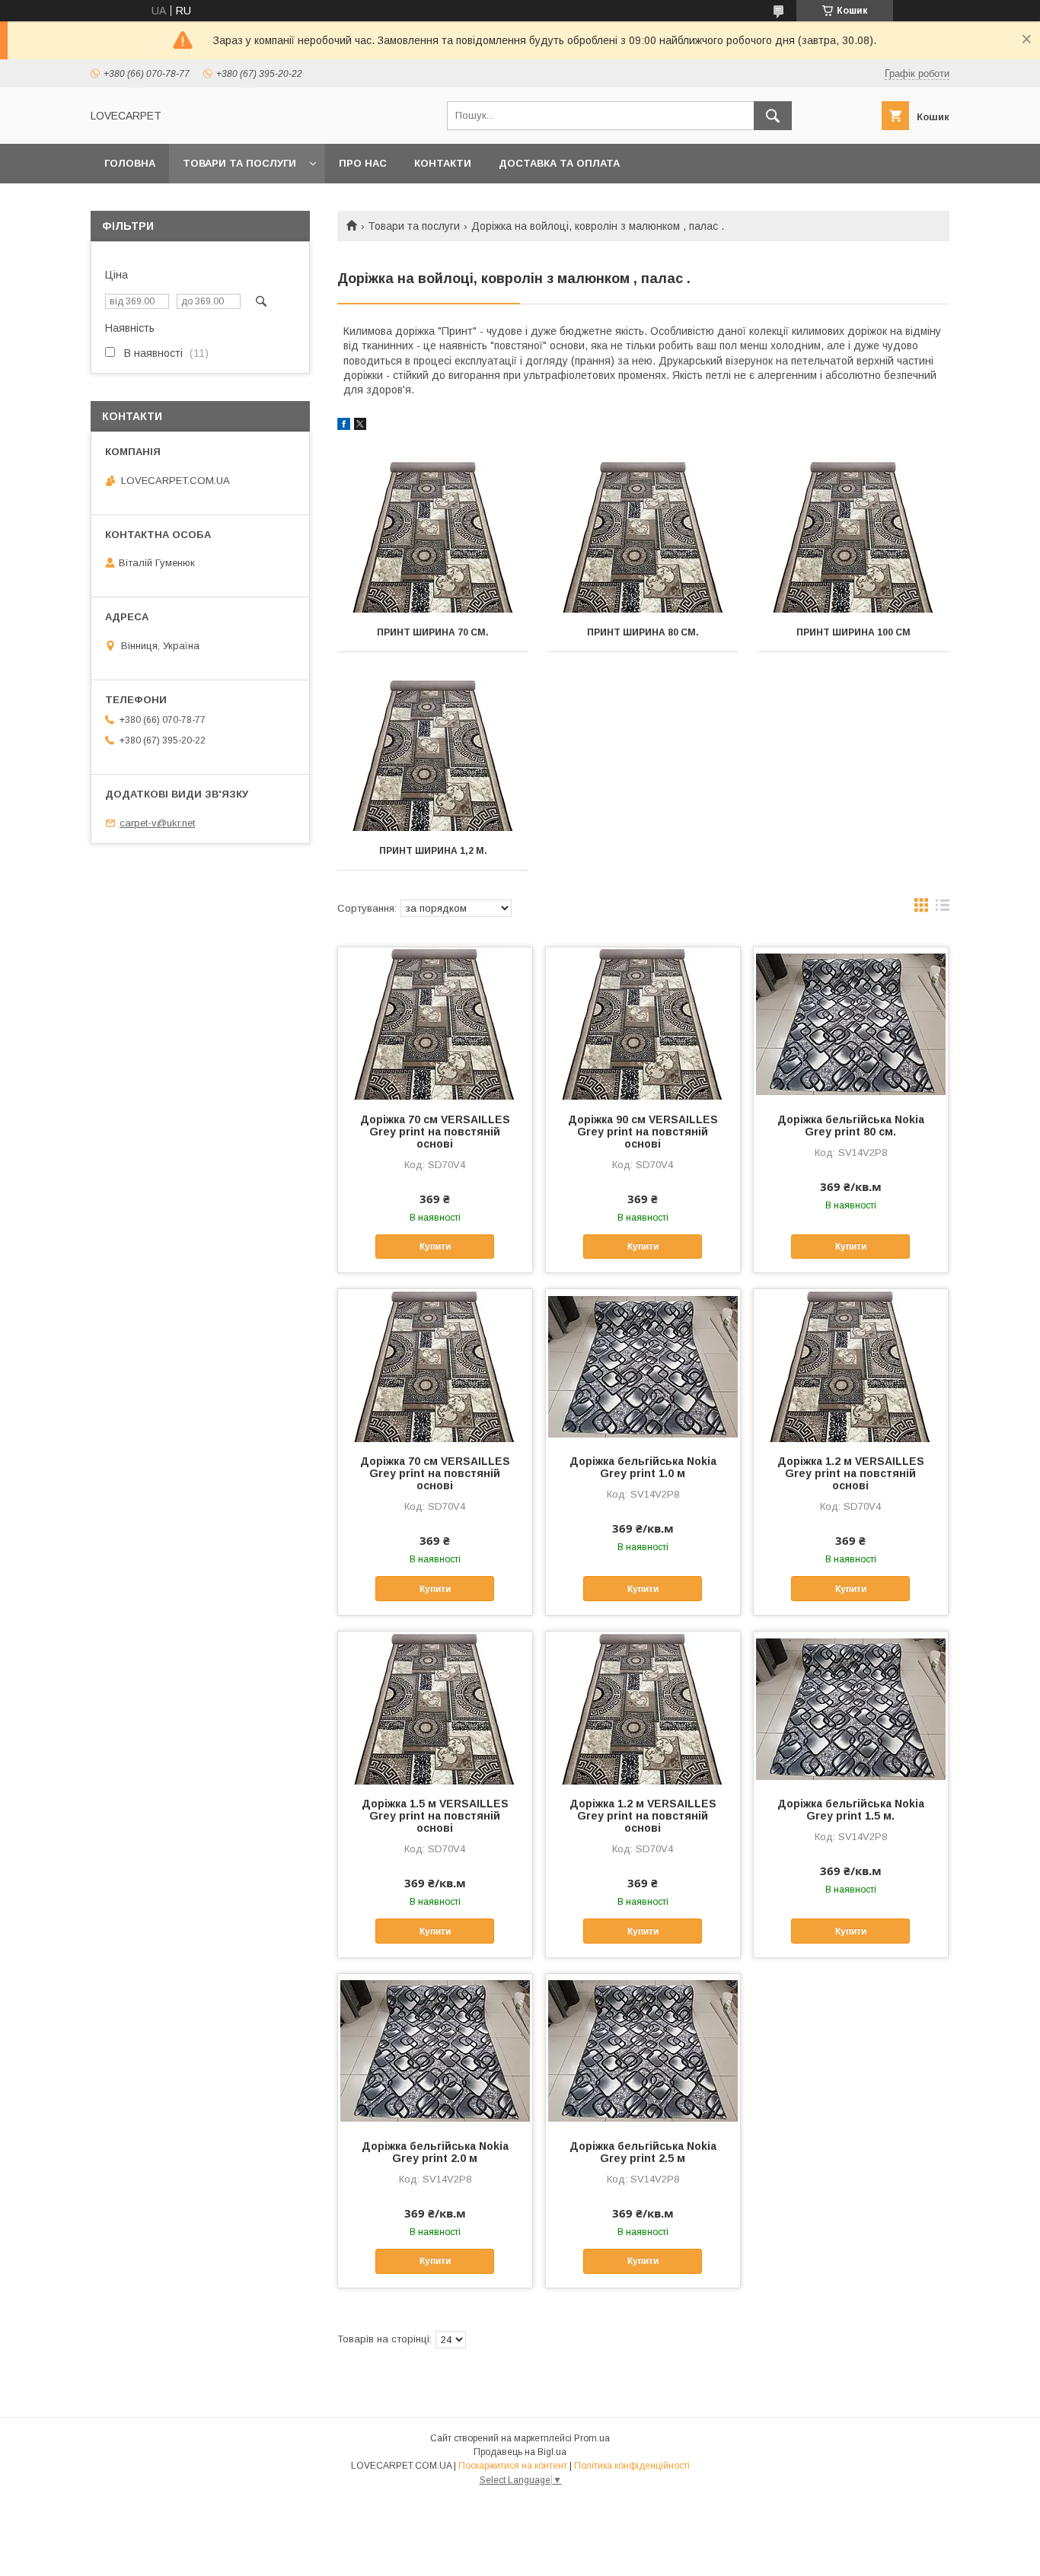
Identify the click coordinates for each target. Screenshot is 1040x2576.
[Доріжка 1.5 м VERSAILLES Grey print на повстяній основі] (435, 1708)
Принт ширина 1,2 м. (433, 851)
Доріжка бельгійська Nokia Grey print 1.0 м (643, 1467)
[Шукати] (773, 116)
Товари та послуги (239, 163)
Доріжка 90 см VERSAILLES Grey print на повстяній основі (643, 1132)
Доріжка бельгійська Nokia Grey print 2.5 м (643, 2152)
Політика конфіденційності (632, 2466)
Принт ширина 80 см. (643, 632)
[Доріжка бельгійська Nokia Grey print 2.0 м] (435, 2050)
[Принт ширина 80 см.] (644, 537)
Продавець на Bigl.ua (520, 2452)
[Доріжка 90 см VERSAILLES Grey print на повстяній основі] (643, 1024)
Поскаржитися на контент (513, 2466)
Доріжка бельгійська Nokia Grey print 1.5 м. (851, 1810)
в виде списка (943, 909)
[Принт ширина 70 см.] (433, 537)
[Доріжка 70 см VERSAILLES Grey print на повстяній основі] (435, 1024)
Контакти (443, 163)
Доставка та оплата (559, 163)
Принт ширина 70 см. (433, 632)
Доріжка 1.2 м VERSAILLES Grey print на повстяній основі (851, 1473)
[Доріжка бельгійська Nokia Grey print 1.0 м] (643, 1365)
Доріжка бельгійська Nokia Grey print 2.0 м (435, 2152)
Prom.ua (592, 2438)
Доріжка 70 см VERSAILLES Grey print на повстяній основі (435, 1132)
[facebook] (344, 426)
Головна (130, 163)
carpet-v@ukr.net (157, 823)
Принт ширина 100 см (853, 632)
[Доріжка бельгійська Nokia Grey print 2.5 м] (643, 2050)
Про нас (363, 163)
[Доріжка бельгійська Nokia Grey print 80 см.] (851, 1024)
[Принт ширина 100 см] (854, 537)
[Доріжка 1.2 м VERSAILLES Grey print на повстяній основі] (851, 1365)
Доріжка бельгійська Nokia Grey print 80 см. (851, 1126)
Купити (435, 1247)
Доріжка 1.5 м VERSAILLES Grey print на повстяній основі (435, 1816)
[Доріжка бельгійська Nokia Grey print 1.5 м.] (851, 1708)
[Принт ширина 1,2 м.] (433, 756)
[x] (360, 426)
